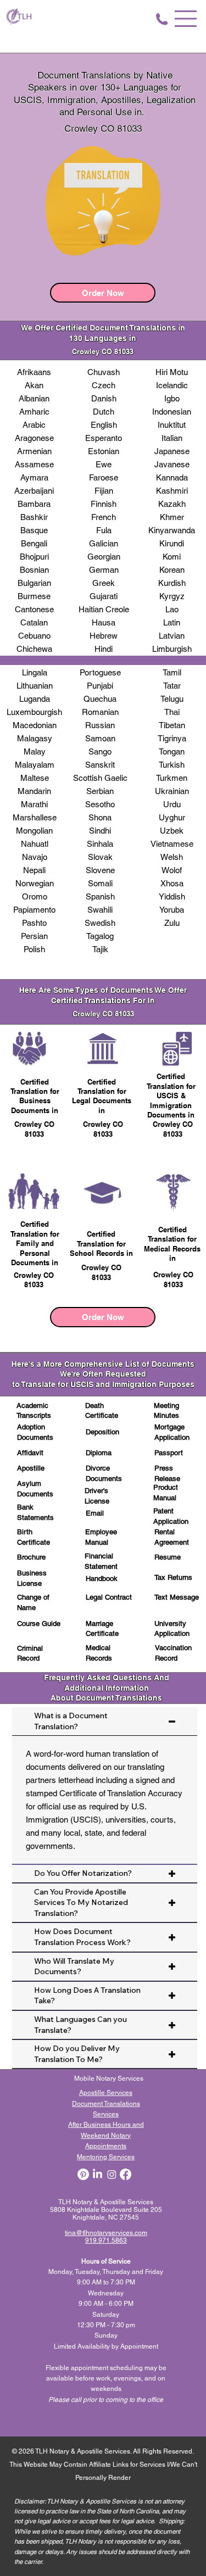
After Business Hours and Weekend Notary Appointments (106, 2135)
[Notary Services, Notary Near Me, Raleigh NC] (98, 2174)
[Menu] (186, 19)
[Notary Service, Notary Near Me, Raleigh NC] (83, 2174)
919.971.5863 (106, 2240)
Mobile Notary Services (110, 2078)
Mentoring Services (106, 2157)
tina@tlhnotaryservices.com (106, 2233)
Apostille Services (106, 2093)
